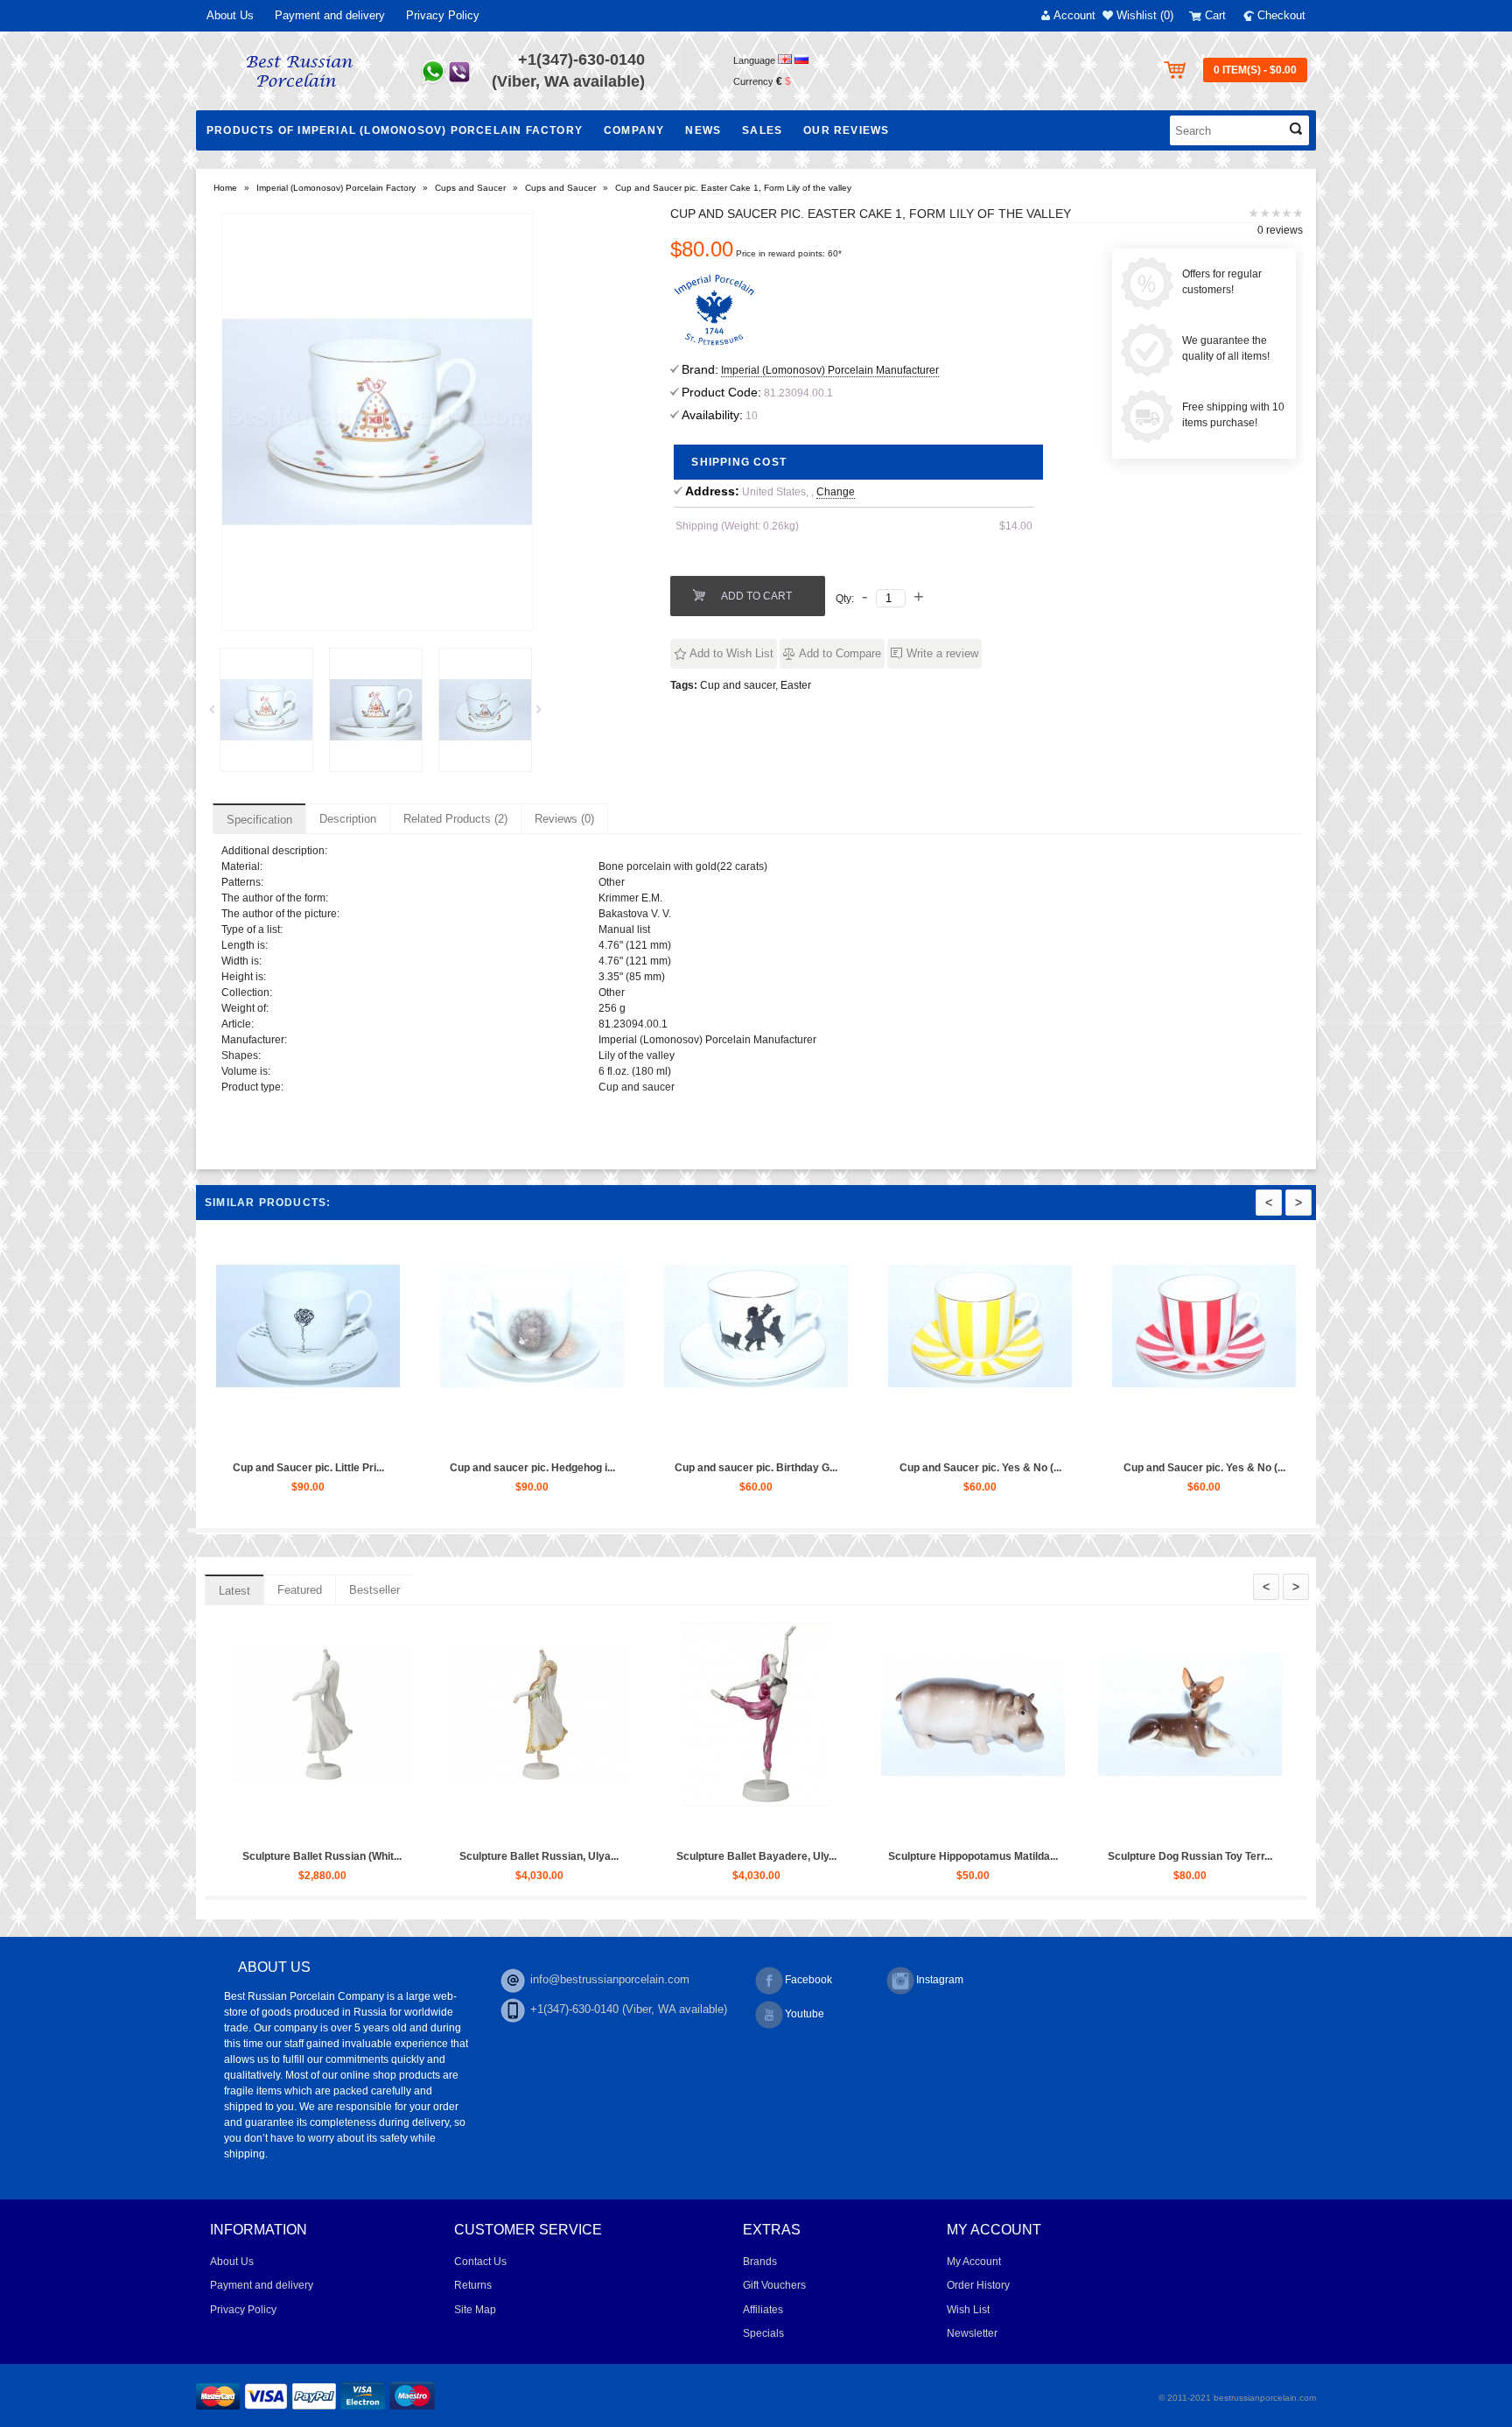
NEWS (703, 130)
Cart (1215, 15)
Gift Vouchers (774, 2285)
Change (836, 492)
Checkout (1281, 15)
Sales (762, 130)
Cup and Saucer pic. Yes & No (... (1201, 1468)
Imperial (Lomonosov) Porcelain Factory (336, 188)
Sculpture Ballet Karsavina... (294, 1856)
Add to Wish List (731, 653)
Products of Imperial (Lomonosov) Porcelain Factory (395, 130)
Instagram (940, 1980)
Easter (796, 685)
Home (225, 188)
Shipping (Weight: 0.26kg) (737, 526)
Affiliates (763, 2310)
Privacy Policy (443, 15)
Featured (300, 1590)
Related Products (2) (455, 819)
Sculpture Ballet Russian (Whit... (511, 1856)
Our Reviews (846, 130)
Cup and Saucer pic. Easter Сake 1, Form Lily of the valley (733, 188)
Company (634, 130)
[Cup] (266, 710)
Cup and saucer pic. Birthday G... (976, 1468)
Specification (259, 820)
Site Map (475, 2310)
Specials (763, 2333)
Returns (473, 2285)
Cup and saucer (738, 685)
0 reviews (1280, 230)
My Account (974, 2262)
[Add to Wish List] (304, 1437)
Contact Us (480, 2262)
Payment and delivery (330, 15)
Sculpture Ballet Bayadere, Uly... (945, 1856)
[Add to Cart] (263, 1437)
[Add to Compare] (344, 1437)
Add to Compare (840, 653)
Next (545, 714)
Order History (978, 2285)
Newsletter (972, 2333)
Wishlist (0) (1145, 15)
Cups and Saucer (470, 188)
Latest (234, 1591)
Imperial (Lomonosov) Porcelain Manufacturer (830, 370)
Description (348, 819)
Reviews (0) (564, 819)
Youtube (805, 2014)
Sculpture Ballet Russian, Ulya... (728, 1856)
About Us (230, 15)
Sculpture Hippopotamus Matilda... (1162, 1856)
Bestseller (374, 1590)
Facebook (808, 1980)
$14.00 (1016, 526)
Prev (218, 714)
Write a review (942, 653)
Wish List (968, 2310)
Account (1074, 15)
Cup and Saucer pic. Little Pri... (305, 1468)
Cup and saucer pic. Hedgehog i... (753, 1468)
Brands (760, 2262)
